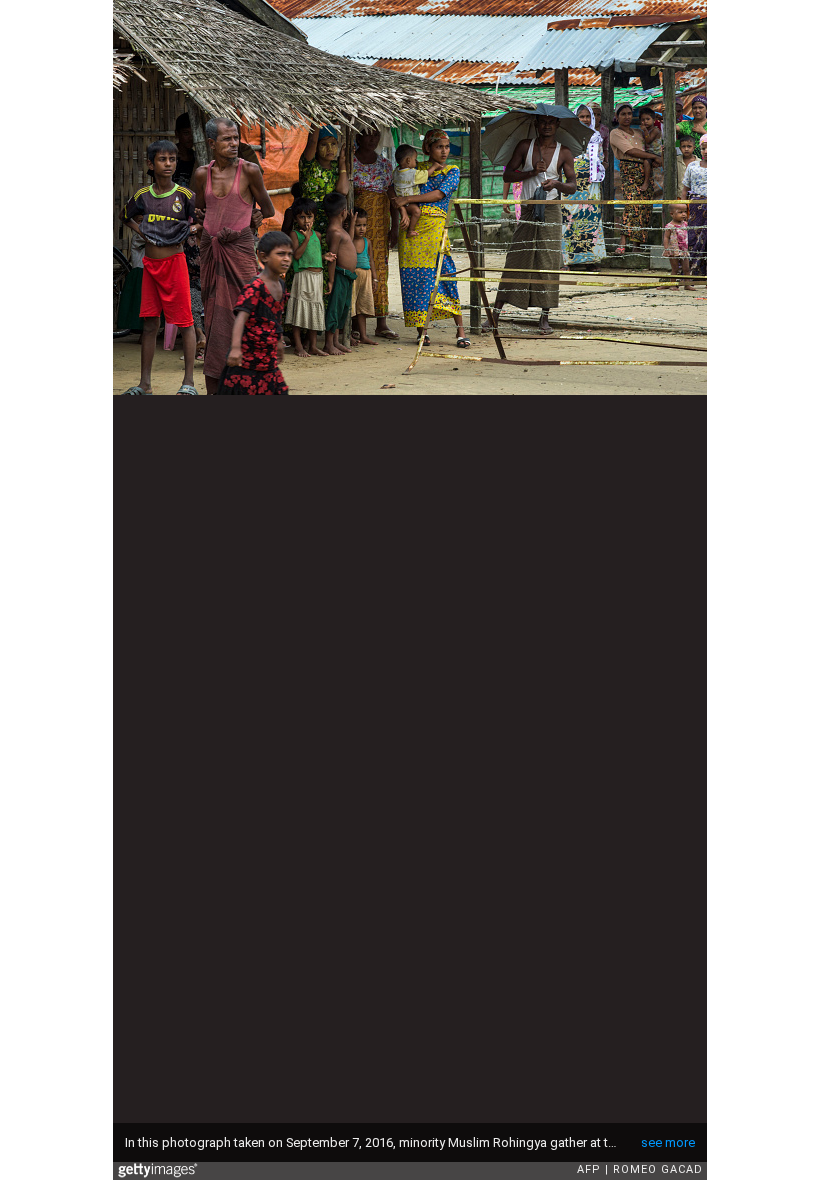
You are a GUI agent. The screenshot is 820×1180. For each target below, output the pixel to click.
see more (668, 1142)
